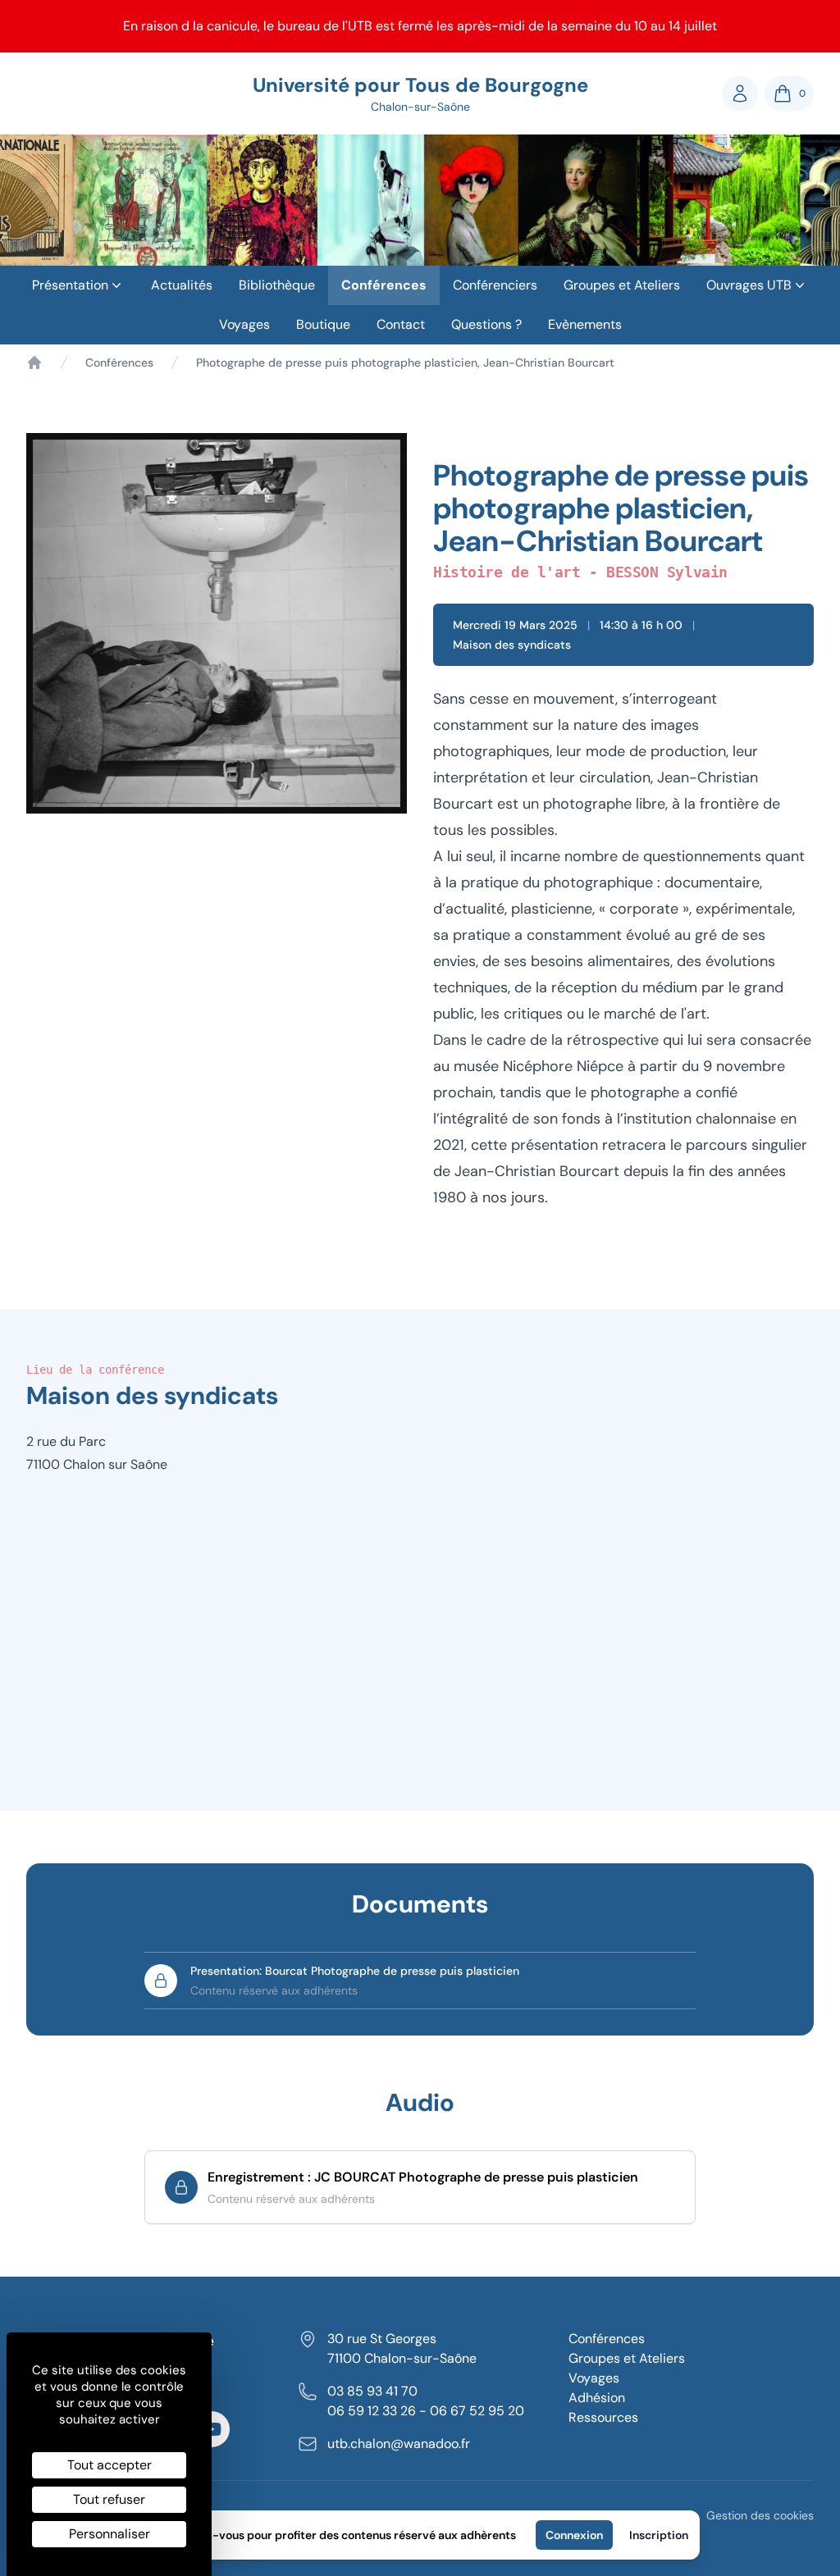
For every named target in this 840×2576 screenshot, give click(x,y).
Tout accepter (110, 2465)
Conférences (384, 285)
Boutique (323, 324)
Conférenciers (495, 285)
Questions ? (486, 324)
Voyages (244, 324)
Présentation (70, 285)
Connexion (574, 2535)
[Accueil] (34, 362)
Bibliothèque (277, 285)
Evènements (585, 324)
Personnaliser (110, 2534)
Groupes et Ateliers (622, 285)
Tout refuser (109, 2499)
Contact (401, 324)
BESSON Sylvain (667, 572)
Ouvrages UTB (749, 285)
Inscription (659, 2535)
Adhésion (597, 2398)
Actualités (182, 285)
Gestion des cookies (760, 2515)
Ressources (603, 2417)
